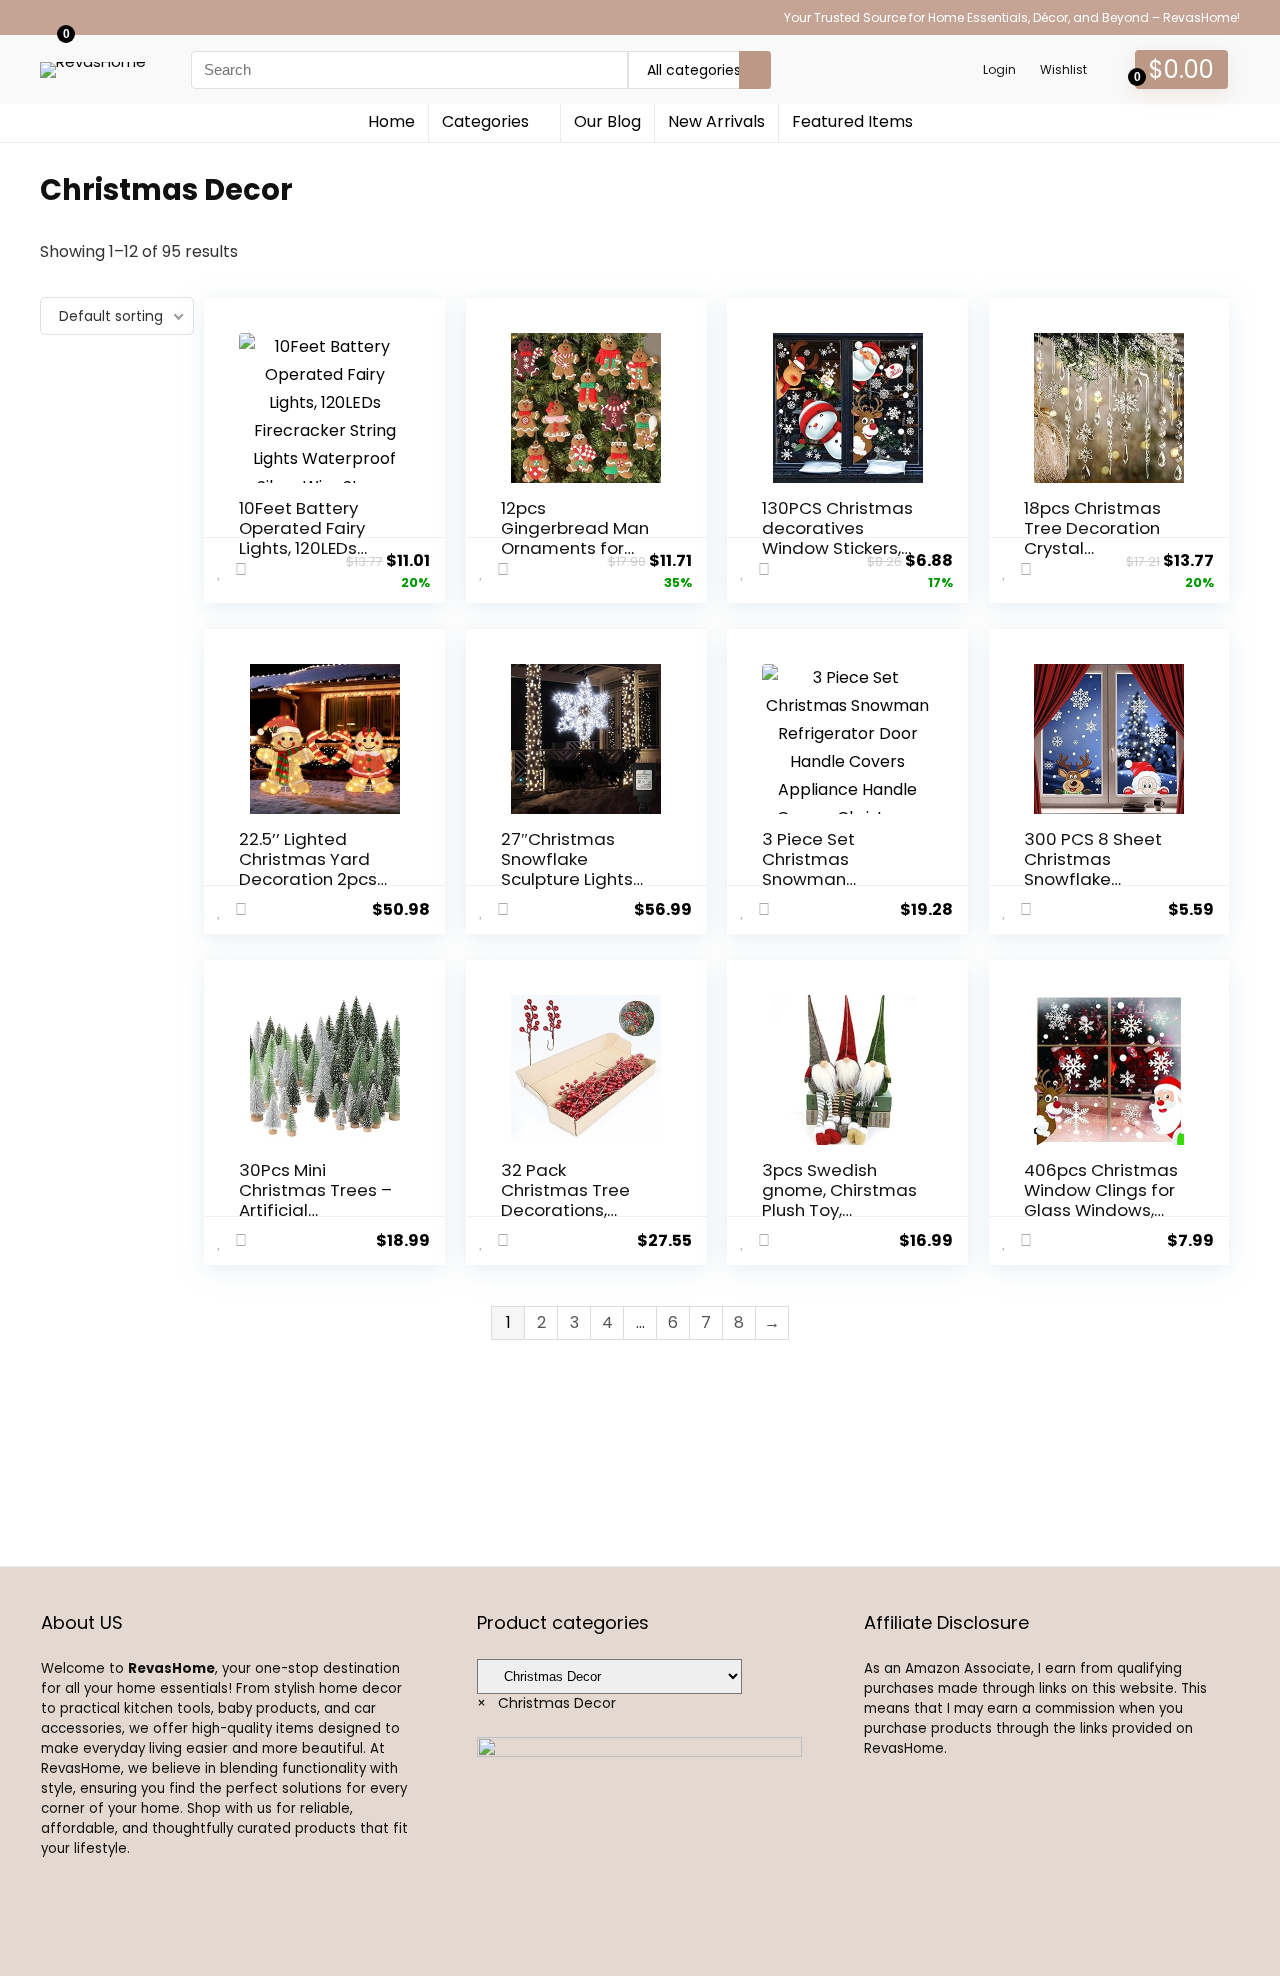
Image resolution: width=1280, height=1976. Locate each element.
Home (391, 121)
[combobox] (546, 1703)
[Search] (755, 70)
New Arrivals (716, 121)
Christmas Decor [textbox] (546, 1703)
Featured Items (852, 121)
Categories (485, 121)
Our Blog (607, 121)
